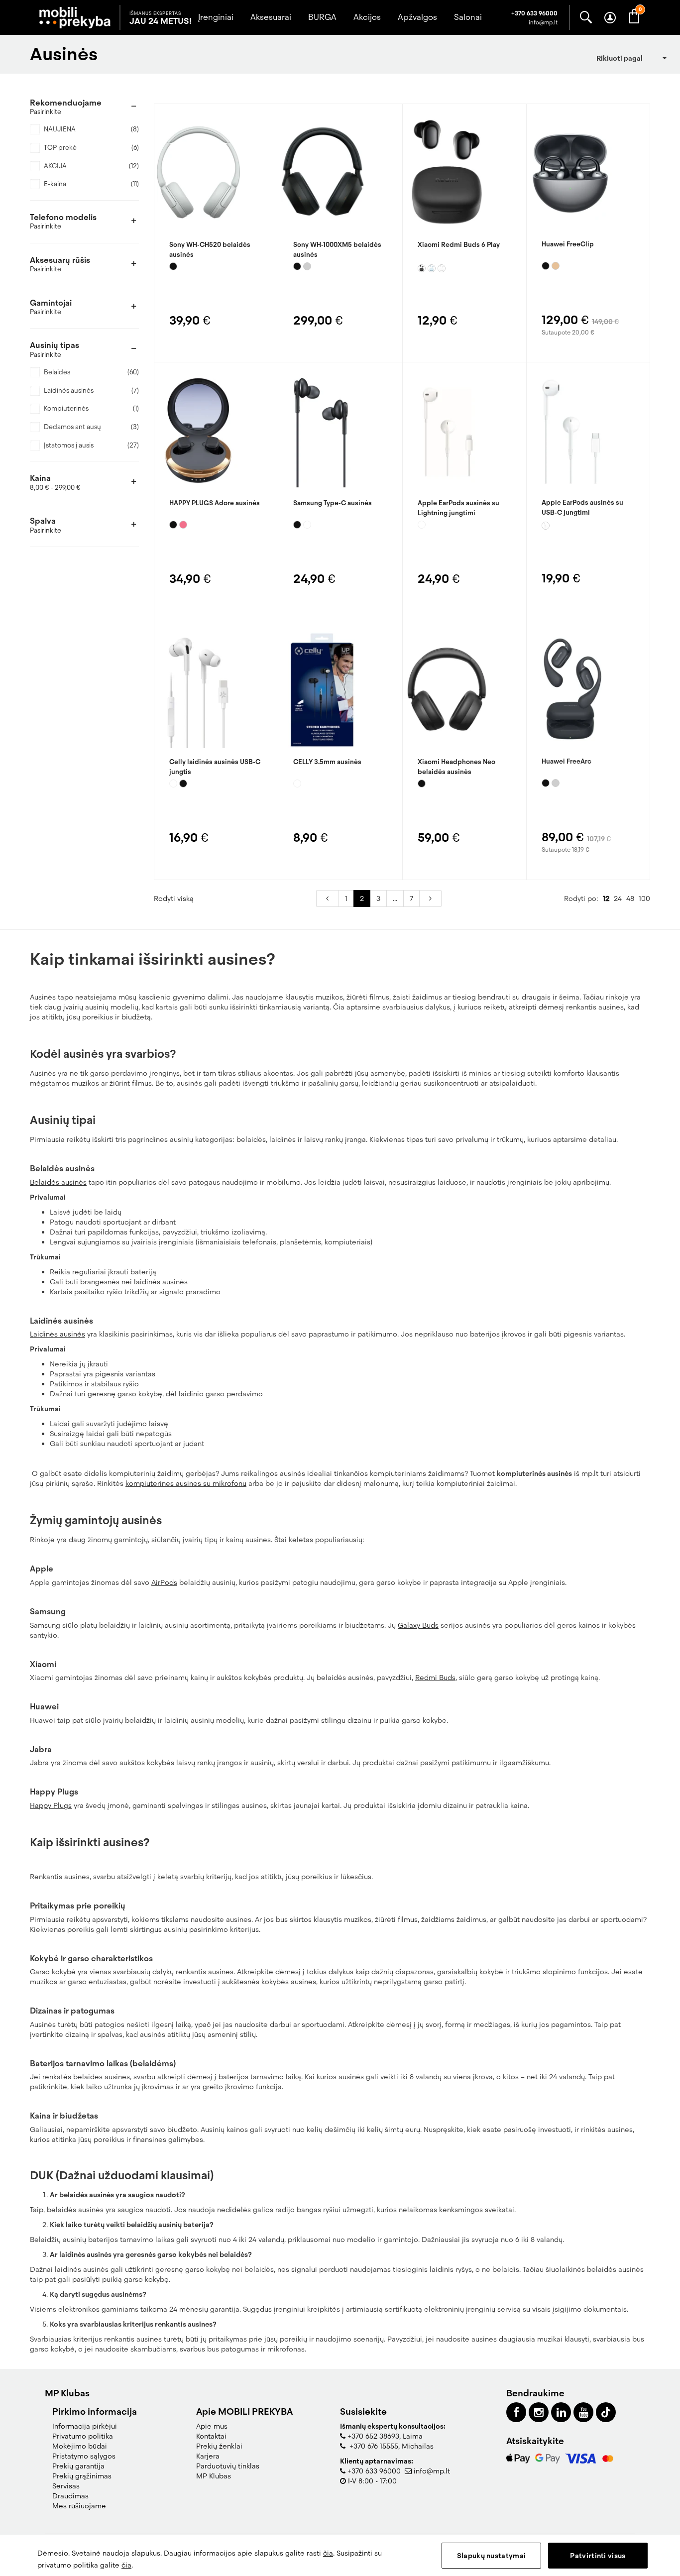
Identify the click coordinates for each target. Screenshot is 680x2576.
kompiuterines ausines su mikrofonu (186, 1483)
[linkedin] (561, 2412)
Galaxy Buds (418, 1625)
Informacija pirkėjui (85, 2426)
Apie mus (212, 2426)
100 (644, 898)
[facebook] (516, 2412)
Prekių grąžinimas (82, 2476)
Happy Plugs (51, 1805)
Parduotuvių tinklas (228, 2466)
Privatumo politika (83, 2436)
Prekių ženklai (219, 2446)
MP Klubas (214, 2476)
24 (618, 898)
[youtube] (583, 2412)
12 (606, 898)
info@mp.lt (432, 2471)
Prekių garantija (78, 2466)
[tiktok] (606, 2412)
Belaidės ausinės (58, 1182)
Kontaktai (211, 2436)
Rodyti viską (174, 898)
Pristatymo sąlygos (84, 2456)
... (395, 898)
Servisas (66, 2486)
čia (328, 2553)
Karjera (208, 2456)
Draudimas (70, 2496)
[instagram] (539, 2412)
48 (630, 898)
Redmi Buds (435, 1678)
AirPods (164, 1582)
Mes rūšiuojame (79, 2506)
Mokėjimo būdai (80, 2446)
